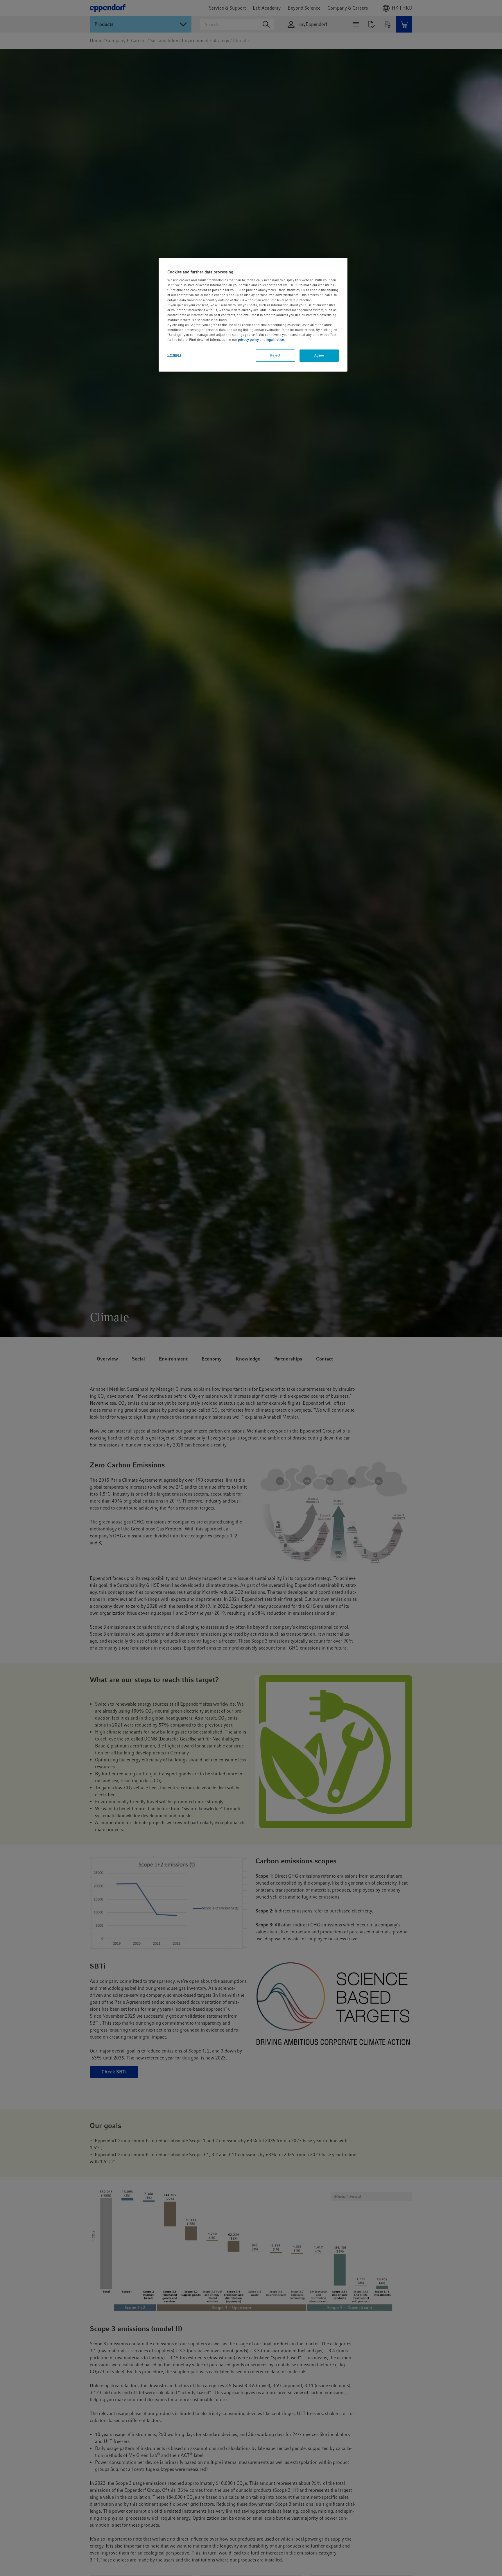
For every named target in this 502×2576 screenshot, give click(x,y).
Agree (319, 355)
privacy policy (248, 340)
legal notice (275, 340)
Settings (174, 355)
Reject (275, 355)
